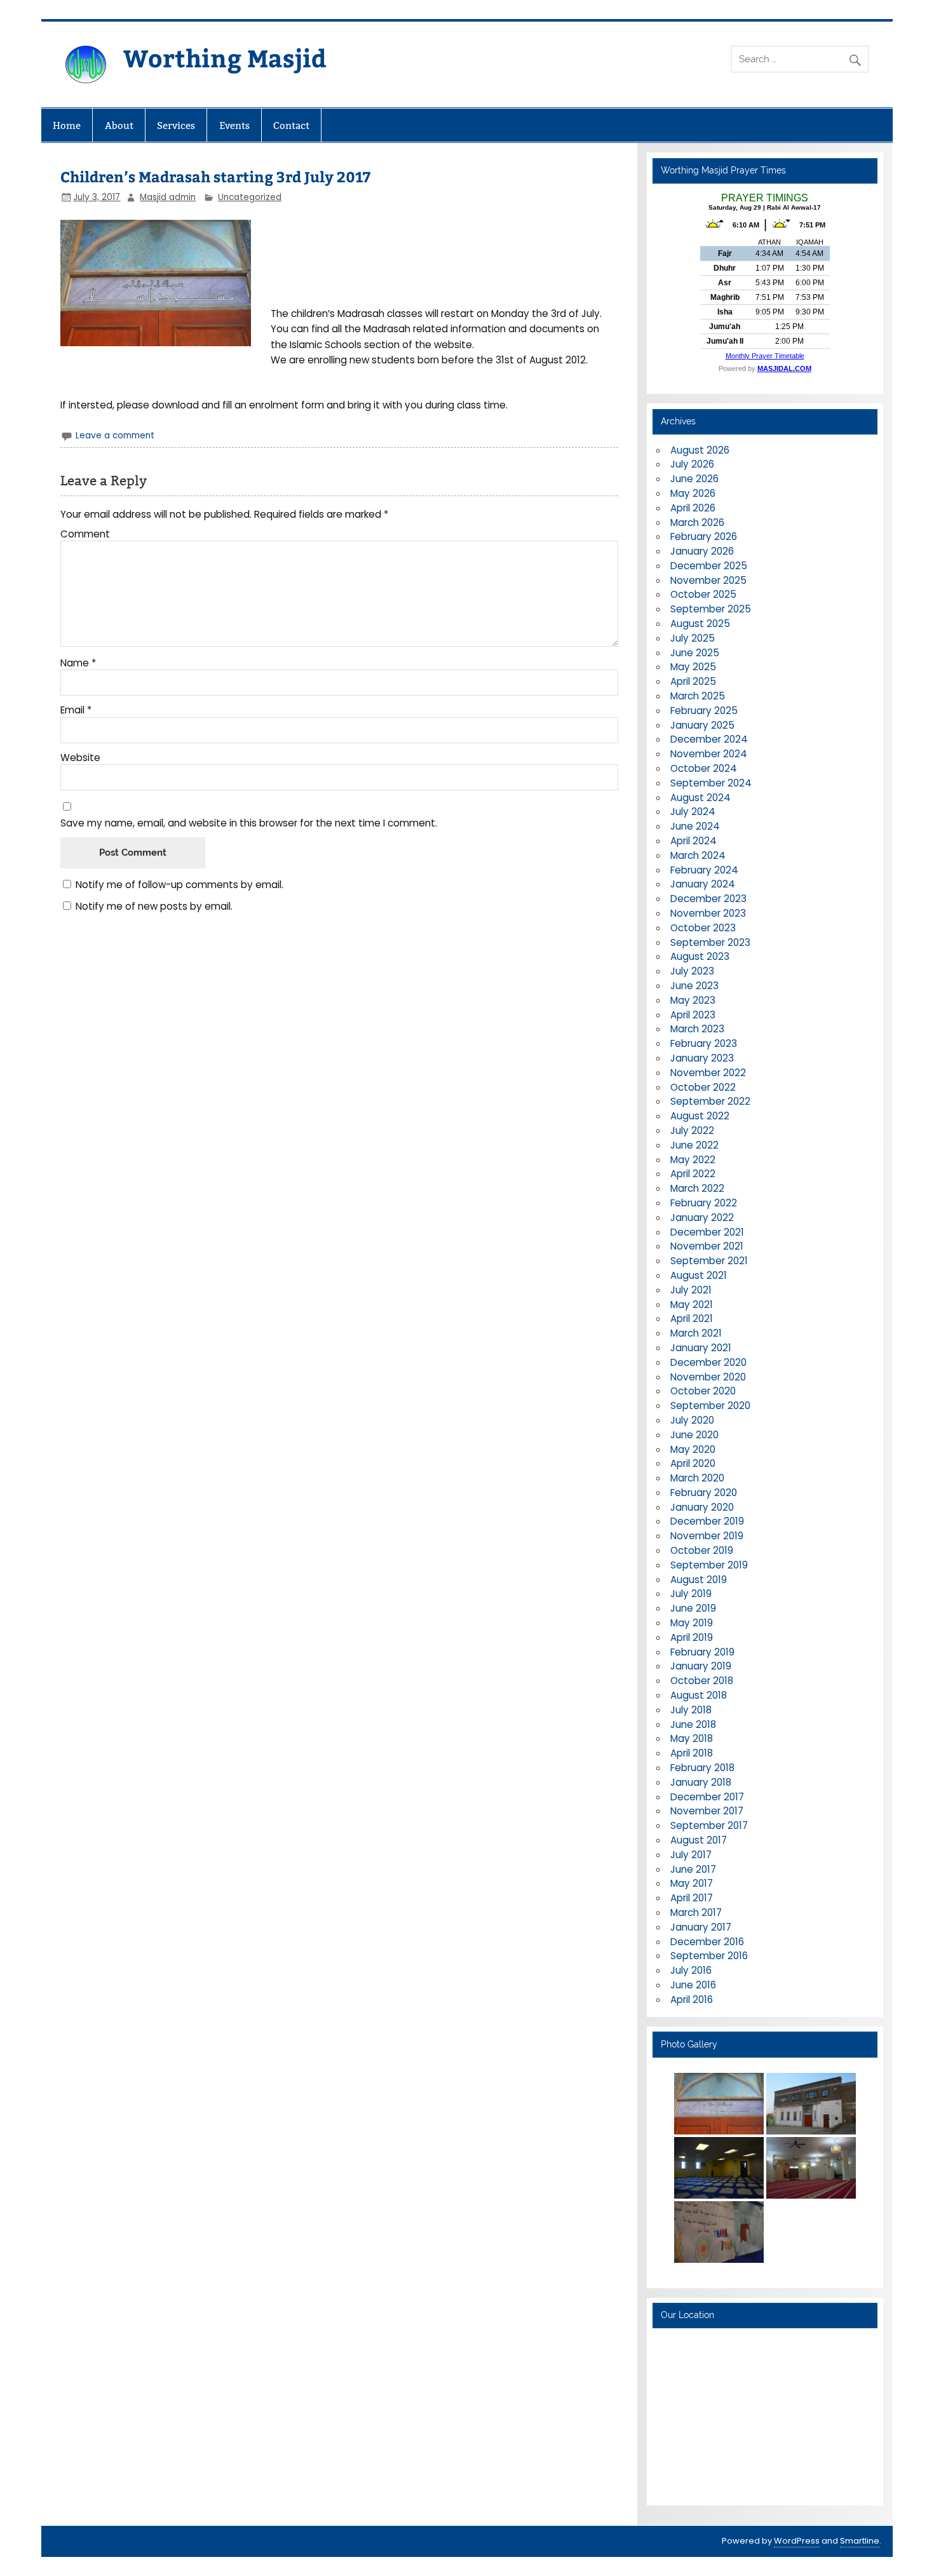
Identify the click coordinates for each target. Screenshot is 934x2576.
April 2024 (694, 841)
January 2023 (702, 1058)
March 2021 (696, 1333)
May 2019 (692, 1623)
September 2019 (709, 1565)
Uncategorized (250, 197)
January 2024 (703, 884)
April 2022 (693, 1174)
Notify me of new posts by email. (154, 906)
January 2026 (702, 551)
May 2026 (693, 493)
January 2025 (702, 725)
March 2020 (697, 1478)
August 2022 (700, 1116)
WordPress (797, 2541)
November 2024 (709, 754)
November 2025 (708, 580)
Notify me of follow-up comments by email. (179, 885)
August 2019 (699, 1580)
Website (80, 758)
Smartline (860, 2541)
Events (234, 125)
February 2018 (702, 1768)
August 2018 (699, 1695)
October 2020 (703, 1391)
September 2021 (709, 1261)
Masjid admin (168, 197)
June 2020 (694, 1435)
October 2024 (704, 768)
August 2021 (699, 1275)
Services (176, 125)
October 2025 (703, 594)
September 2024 (711, 783)
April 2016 (692, 1999)
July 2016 (691, 1970)
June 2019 (693, 1608)
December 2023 (708, 899)
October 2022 (703, 1087)
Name (78, 663)
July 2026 (692, 464)
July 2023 (692, 971)
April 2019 (692, 1637)
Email (76, 710)
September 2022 (710, 1101)
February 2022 (704, 1203)
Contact (291, 125)
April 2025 (693, 681)
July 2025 (693, 638)
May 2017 (692, 1883)
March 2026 (697, 523)
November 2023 (708, 913)
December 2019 (707, 1521)
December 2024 (709, 739)
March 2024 (698, 855)
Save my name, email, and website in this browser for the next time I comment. (249, 823)
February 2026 (704, 536)
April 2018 (692, 1753)
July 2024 (693, 812)
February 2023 (704, 1043)
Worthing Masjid (225, 57)
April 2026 (693, 508)
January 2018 (701, 1782)
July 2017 (691, 1855)
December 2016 (707, 1942)
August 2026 (700, 450)
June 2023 (694, 986)
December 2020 (708, 1362)
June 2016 (693, 1985)
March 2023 (697, 1029)
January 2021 (701, 1348)
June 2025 (695, 653)
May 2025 (693, 667)
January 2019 (701, 1666)
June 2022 (694, 1145)
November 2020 (708, 1377)
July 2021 (691, 1290)
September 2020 (710, 1406)
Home (67, 125)
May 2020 (693, 1449)
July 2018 (691, 1710)
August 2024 (700, 798)
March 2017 (696, 1912)
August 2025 (700, 624)
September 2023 (710, 942)
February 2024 (704, 870)
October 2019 (702, 1550)
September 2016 (709, 1956)
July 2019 (691, 1594)
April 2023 (693, 1015)
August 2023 (700, 956)
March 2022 (697, 1188)
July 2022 (692, 1130)
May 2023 (693, 1000)
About (119, 125)
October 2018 (702, 1681)
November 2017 (707, 1811)
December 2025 (709, 566)
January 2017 (701, 1927)
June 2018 (693, 1724)
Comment (85, 534)
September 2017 (709, 1825)
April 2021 (692, 1318)
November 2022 (708, 1073)
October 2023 (703, 928)
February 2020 (704, 1493)
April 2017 (692, 1898)
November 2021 (707, 1246)
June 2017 (693, 1869)
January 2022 (702, 1217)
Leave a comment (115, 435)
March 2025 (698, 696)
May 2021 (692, 1305)
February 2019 (702, 1652)
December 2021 (707, 1232)
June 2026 (694, 479)
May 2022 (693, 1160)
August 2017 (699, 1840)
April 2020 (693, 1463)
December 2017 (707, 1797)
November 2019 (707, 1536)
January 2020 (702, 1507)
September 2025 (711, 609)
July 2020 (692, 1420)
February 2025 (704, 711)
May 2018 (692, 1738)
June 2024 (695, 826)
